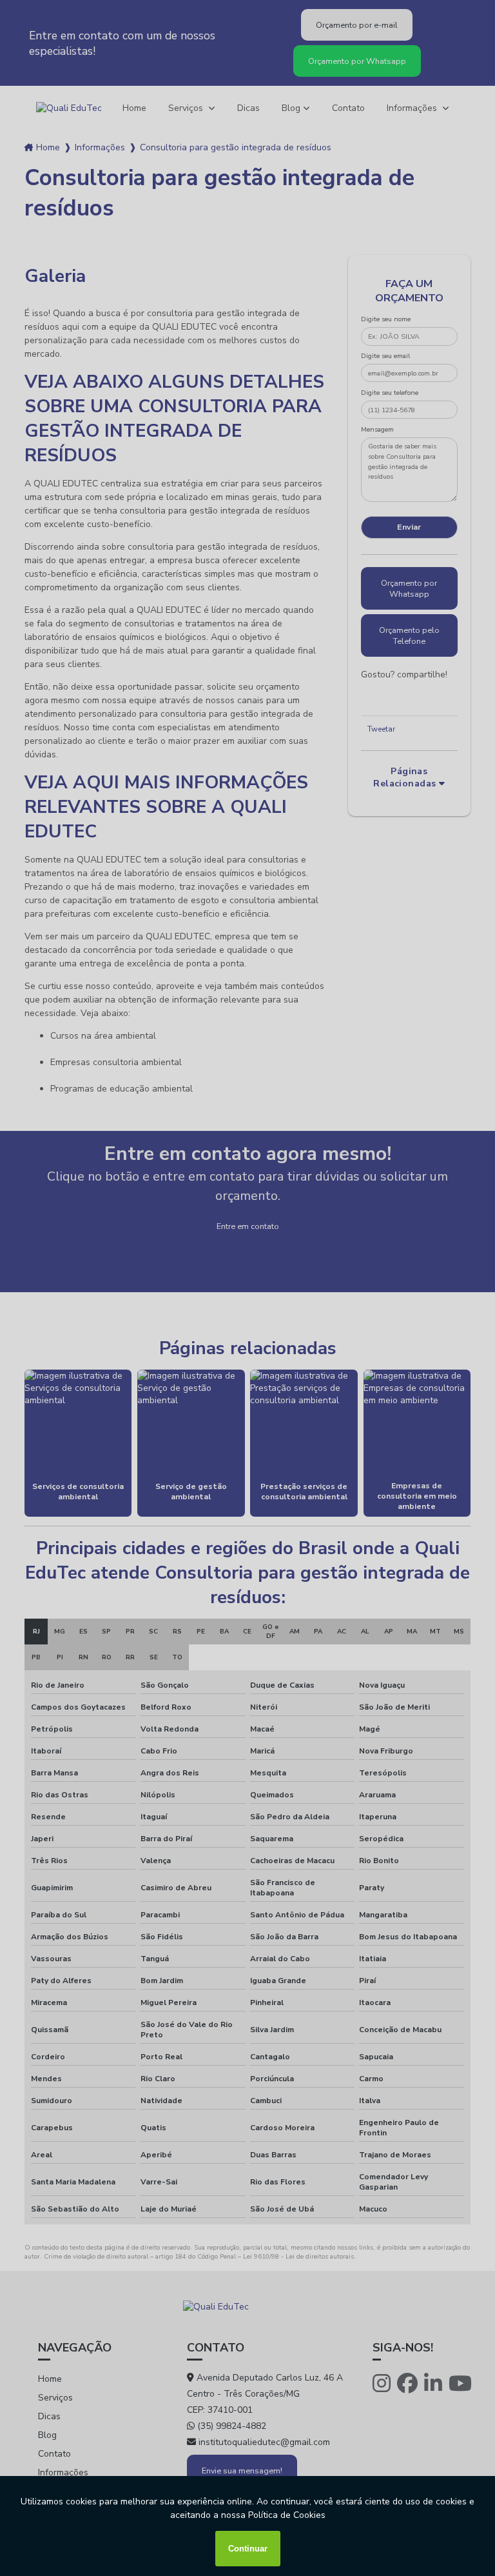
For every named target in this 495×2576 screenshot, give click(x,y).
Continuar (248, 2549)
